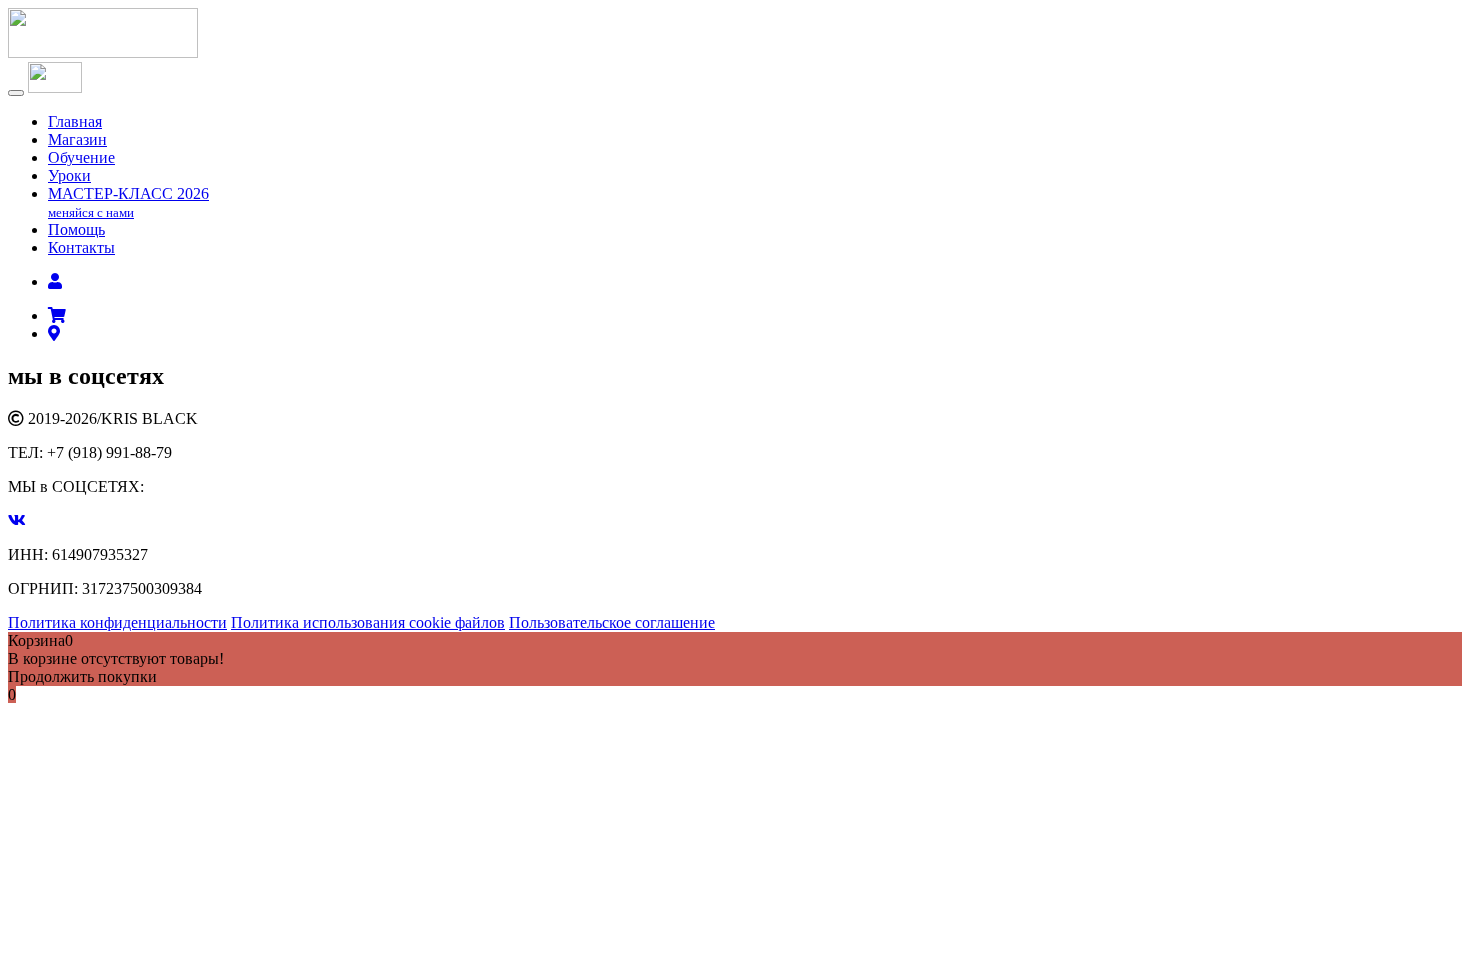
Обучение (81, 157)
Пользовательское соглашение (612, 622)
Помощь (76, 229)
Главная (75, 121)
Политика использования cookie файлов (368, 622)
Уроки (69, 175)
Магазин (77, 139)
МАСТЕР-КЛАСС (128, 202)
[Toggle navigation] (16, 93)
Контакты (81, 247)
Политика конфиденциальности (117, 622)
